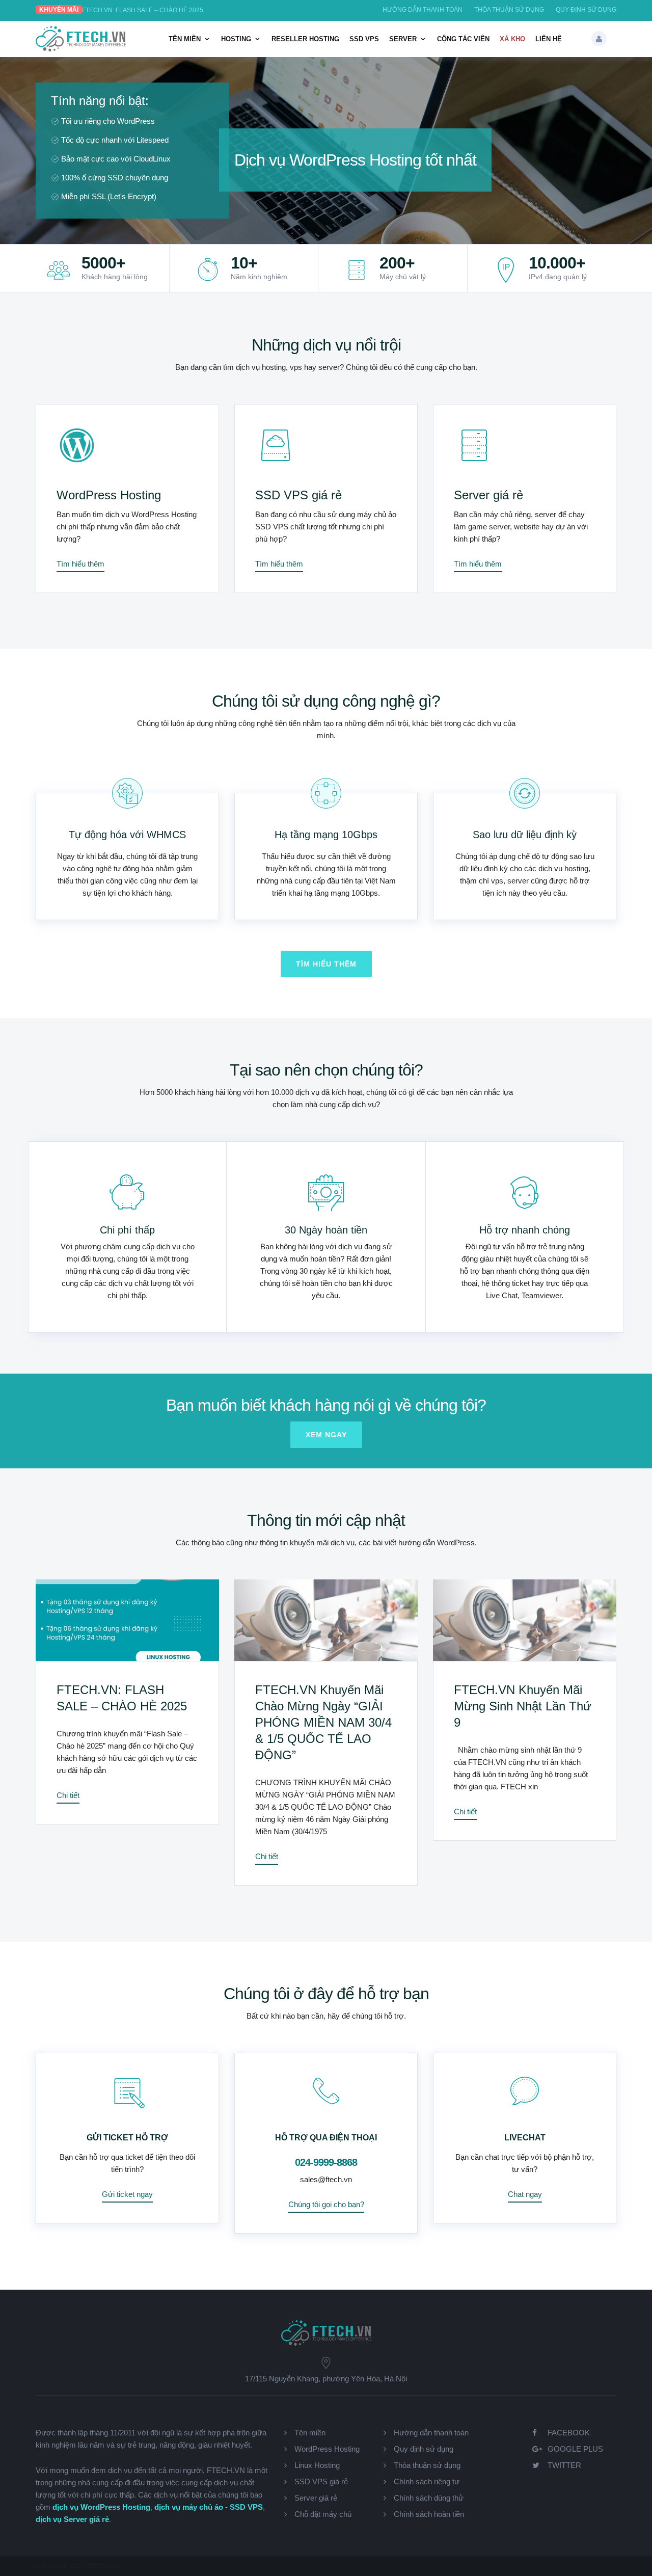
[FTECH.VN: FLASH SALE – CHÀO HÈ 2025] (127, 1620)
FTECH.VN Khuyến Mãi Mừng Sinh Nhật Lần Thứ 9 (523, 1706)
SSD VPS (364, 39)
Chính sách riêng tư (427, 2481)
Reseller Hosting (305, 39)
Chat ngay (525, 2194)
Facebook (569, 2433)
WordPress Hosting (109, 495)
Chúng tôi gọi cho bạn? (326, 2204)
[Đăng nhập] (599, 39)
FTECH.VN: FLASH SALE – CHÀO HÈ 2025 (143, 10)
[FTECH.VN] (81, 49)
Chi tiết (68, 1795)
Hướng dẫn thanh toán (423, 10)
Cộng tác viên (463, 39)
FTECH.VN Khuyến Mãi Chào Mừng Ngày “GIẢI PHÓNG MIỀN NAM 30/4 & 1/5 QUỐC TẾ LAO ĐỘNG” (323, 1722)
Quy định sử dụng (586, 10)
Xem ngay (326, 1435)
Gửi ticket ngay (127, 2194)
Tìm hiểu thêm (80, 564)
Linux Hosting (317, 2465)
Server (403, 39)
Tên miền (185, 39)
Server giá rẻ (488, 495)
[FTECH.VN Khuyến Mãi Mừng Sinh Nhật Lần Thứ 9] (525, 1620)
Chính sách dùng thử (429, 2498)
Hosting (236, 39)
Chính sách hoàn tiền (429, 2514)
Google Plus (575, 2449)
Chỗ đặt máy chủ (323, 2514)
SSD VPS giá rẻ (298, 495)
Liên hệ (549, 39)
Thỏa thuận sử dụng (509, 10)
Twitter (564, 2465)
